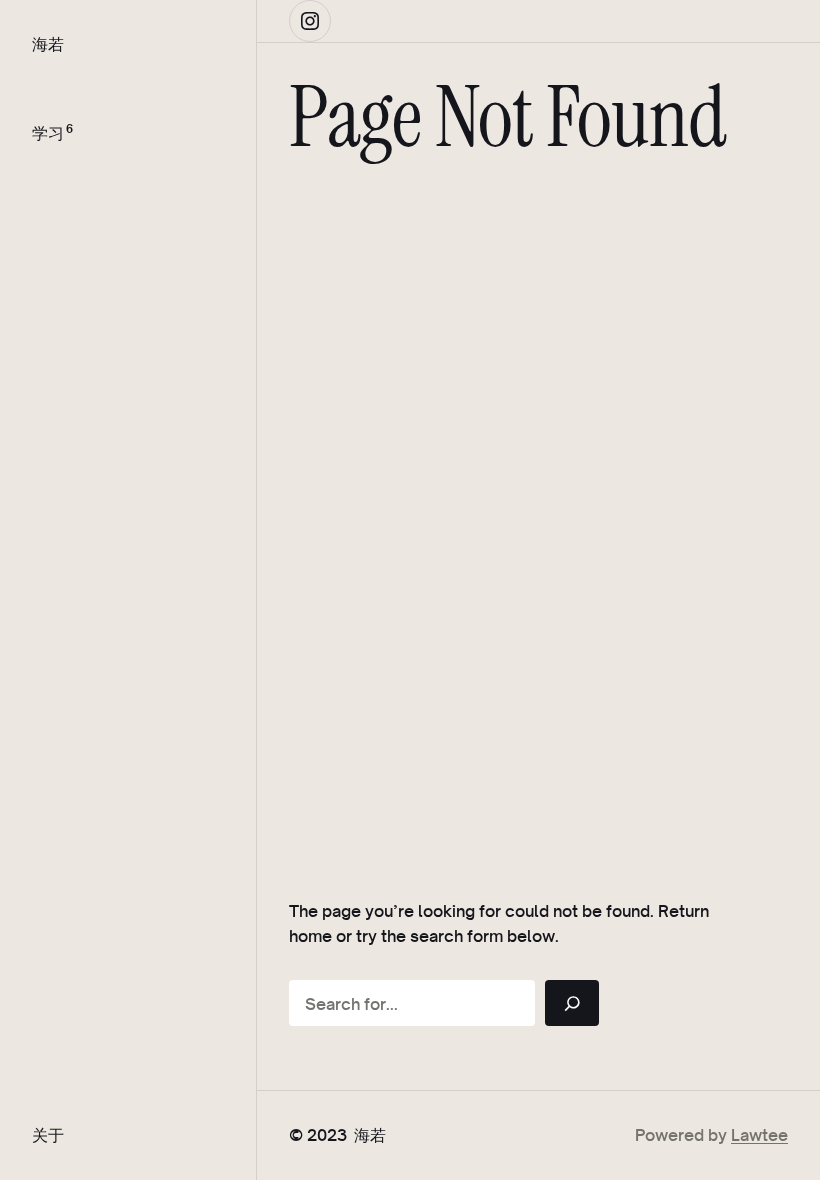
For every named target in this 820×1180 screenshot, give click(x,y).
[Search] (572, 1003)
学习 (48, 132)
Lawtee (759, 1134)
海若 (48, 43)
